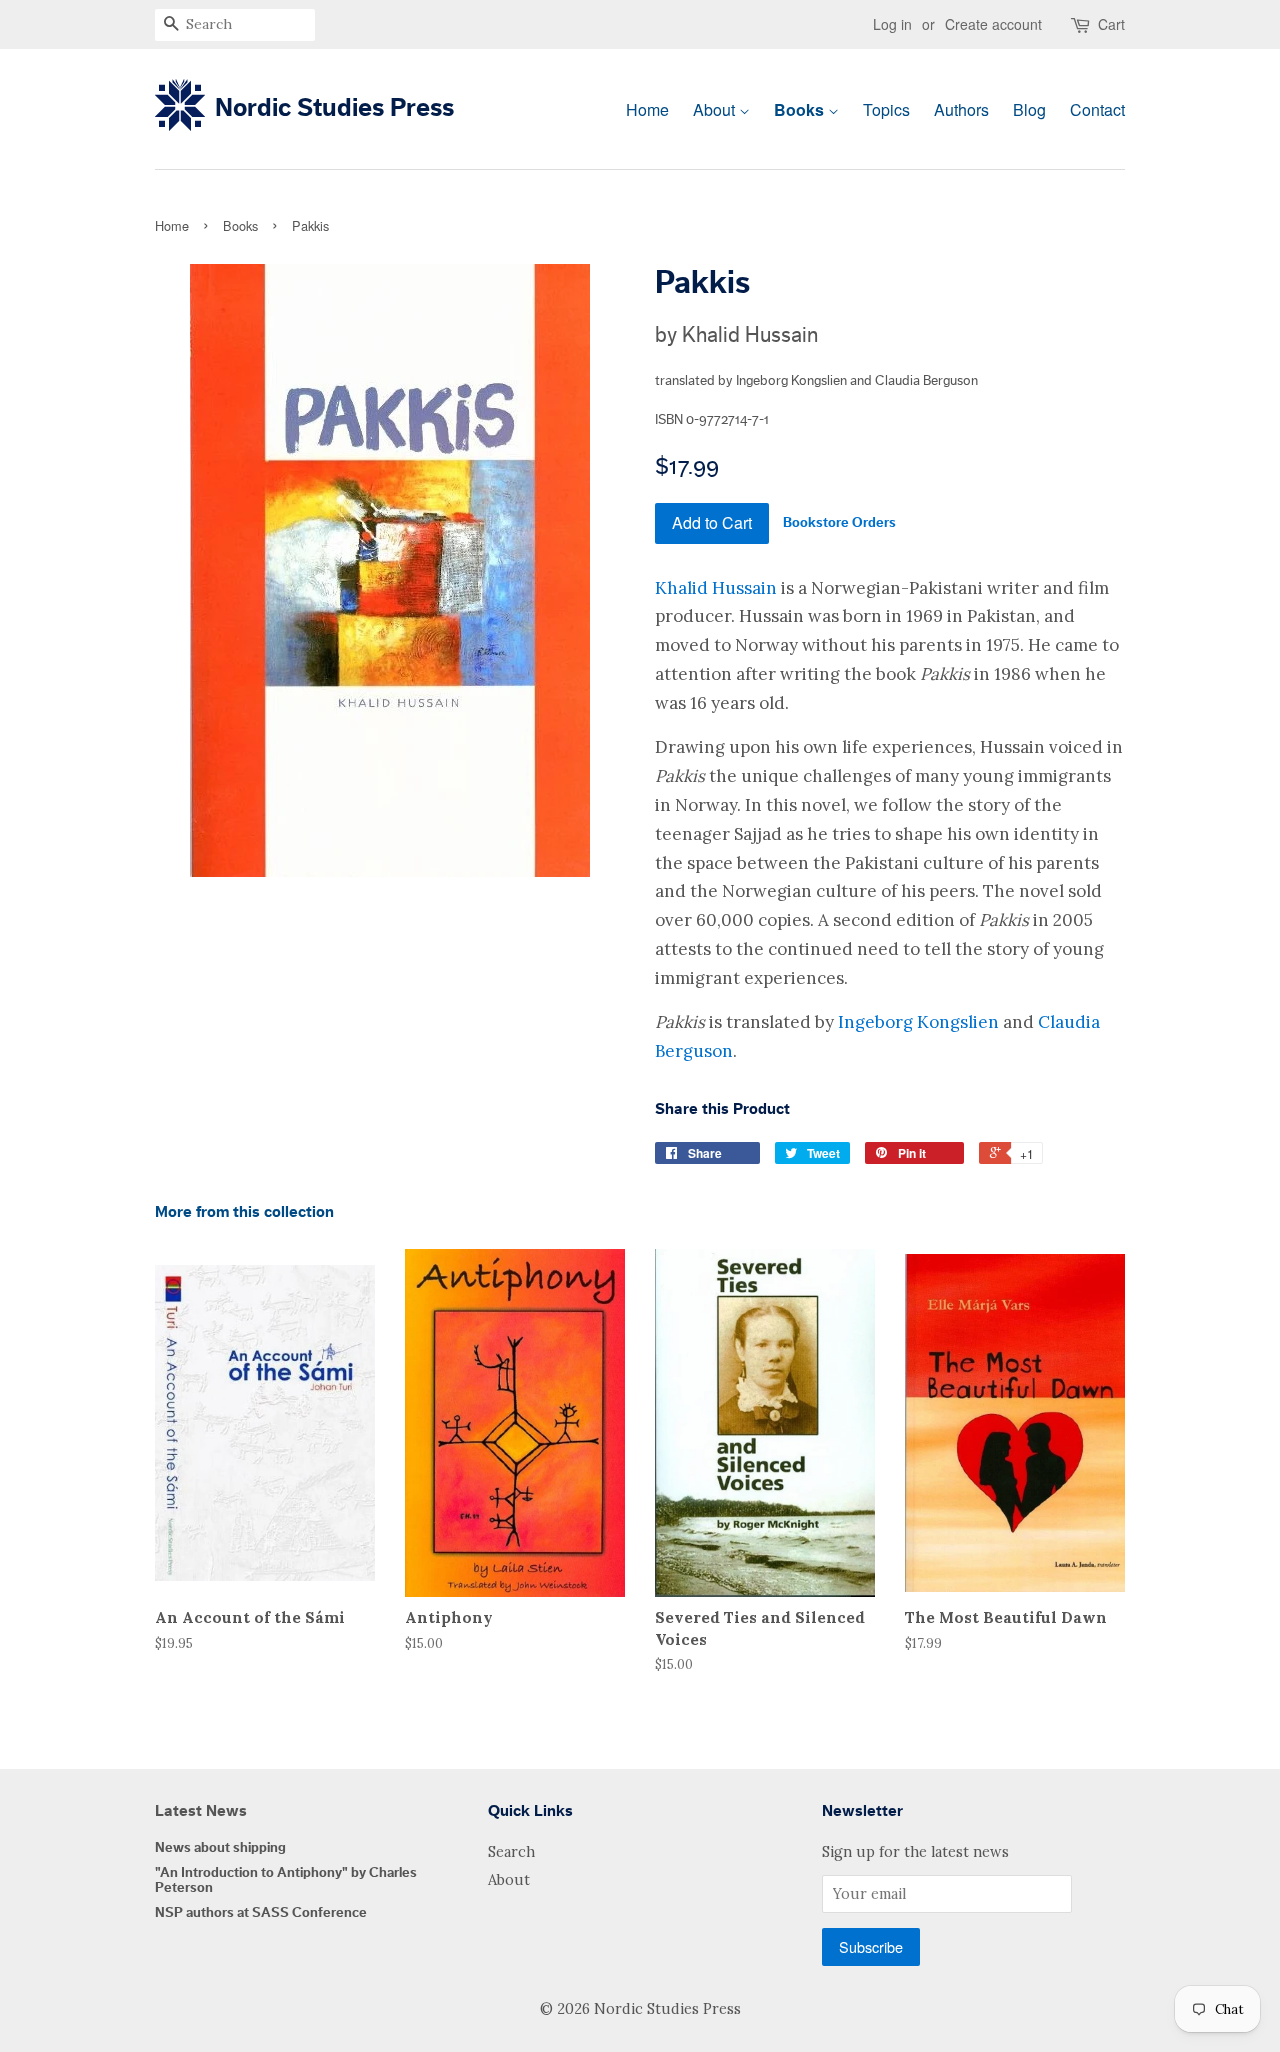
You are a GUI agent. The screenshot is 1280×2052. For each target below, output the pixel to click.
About (716, 109)
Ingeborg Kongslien (918, 1022)
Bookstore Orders (839, 523)
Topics (886, 109)
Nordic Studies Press (334, 108)
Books (801, 109)
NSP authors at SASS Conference (261, 1912)
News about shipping (220, 1847)
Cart (1111, 24)
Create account (993, 24)
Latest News (201, 1811)
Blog (1029, 109)
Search (511, 1851)
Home (647, 109)
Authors (961, 109)
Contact (1097, 109)
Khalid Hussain (716, 588)
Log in (892, 24)
